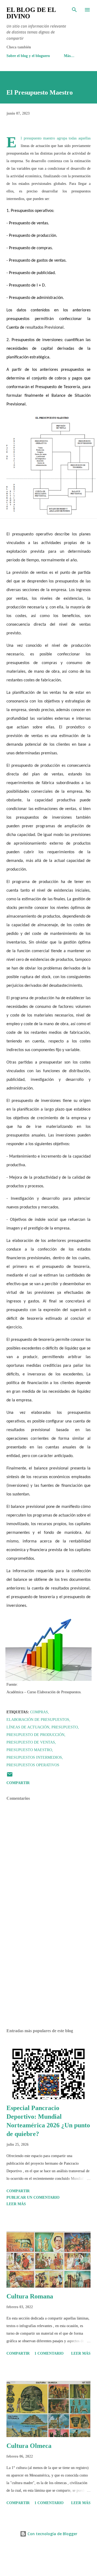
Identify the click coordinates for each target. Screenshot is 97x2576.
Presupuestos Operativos (33, 1765)
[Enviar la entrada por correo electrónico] (10, 1776)
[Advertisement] (48, 1977)
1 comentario (49, 2353)
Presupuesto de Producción (35, 1735)
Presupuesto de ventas (31, 1742)
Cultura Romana (30, 2296)
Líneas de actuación (28, 1727)
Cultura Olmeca (29, 2446)
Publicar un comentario (33, 2197)
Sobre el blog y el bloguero (28, 56)
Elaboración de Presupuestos (38, 1720)
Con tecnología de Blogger (52, 2534)
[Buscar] (74, 10)
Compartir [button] (18, 1783)
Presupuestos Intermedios (34, 1757)
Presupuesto (65, 1727)
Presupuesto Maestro (29, 1750)
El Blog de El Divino (31, 13)
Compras (39, 1712)
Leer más (16, 2204)
